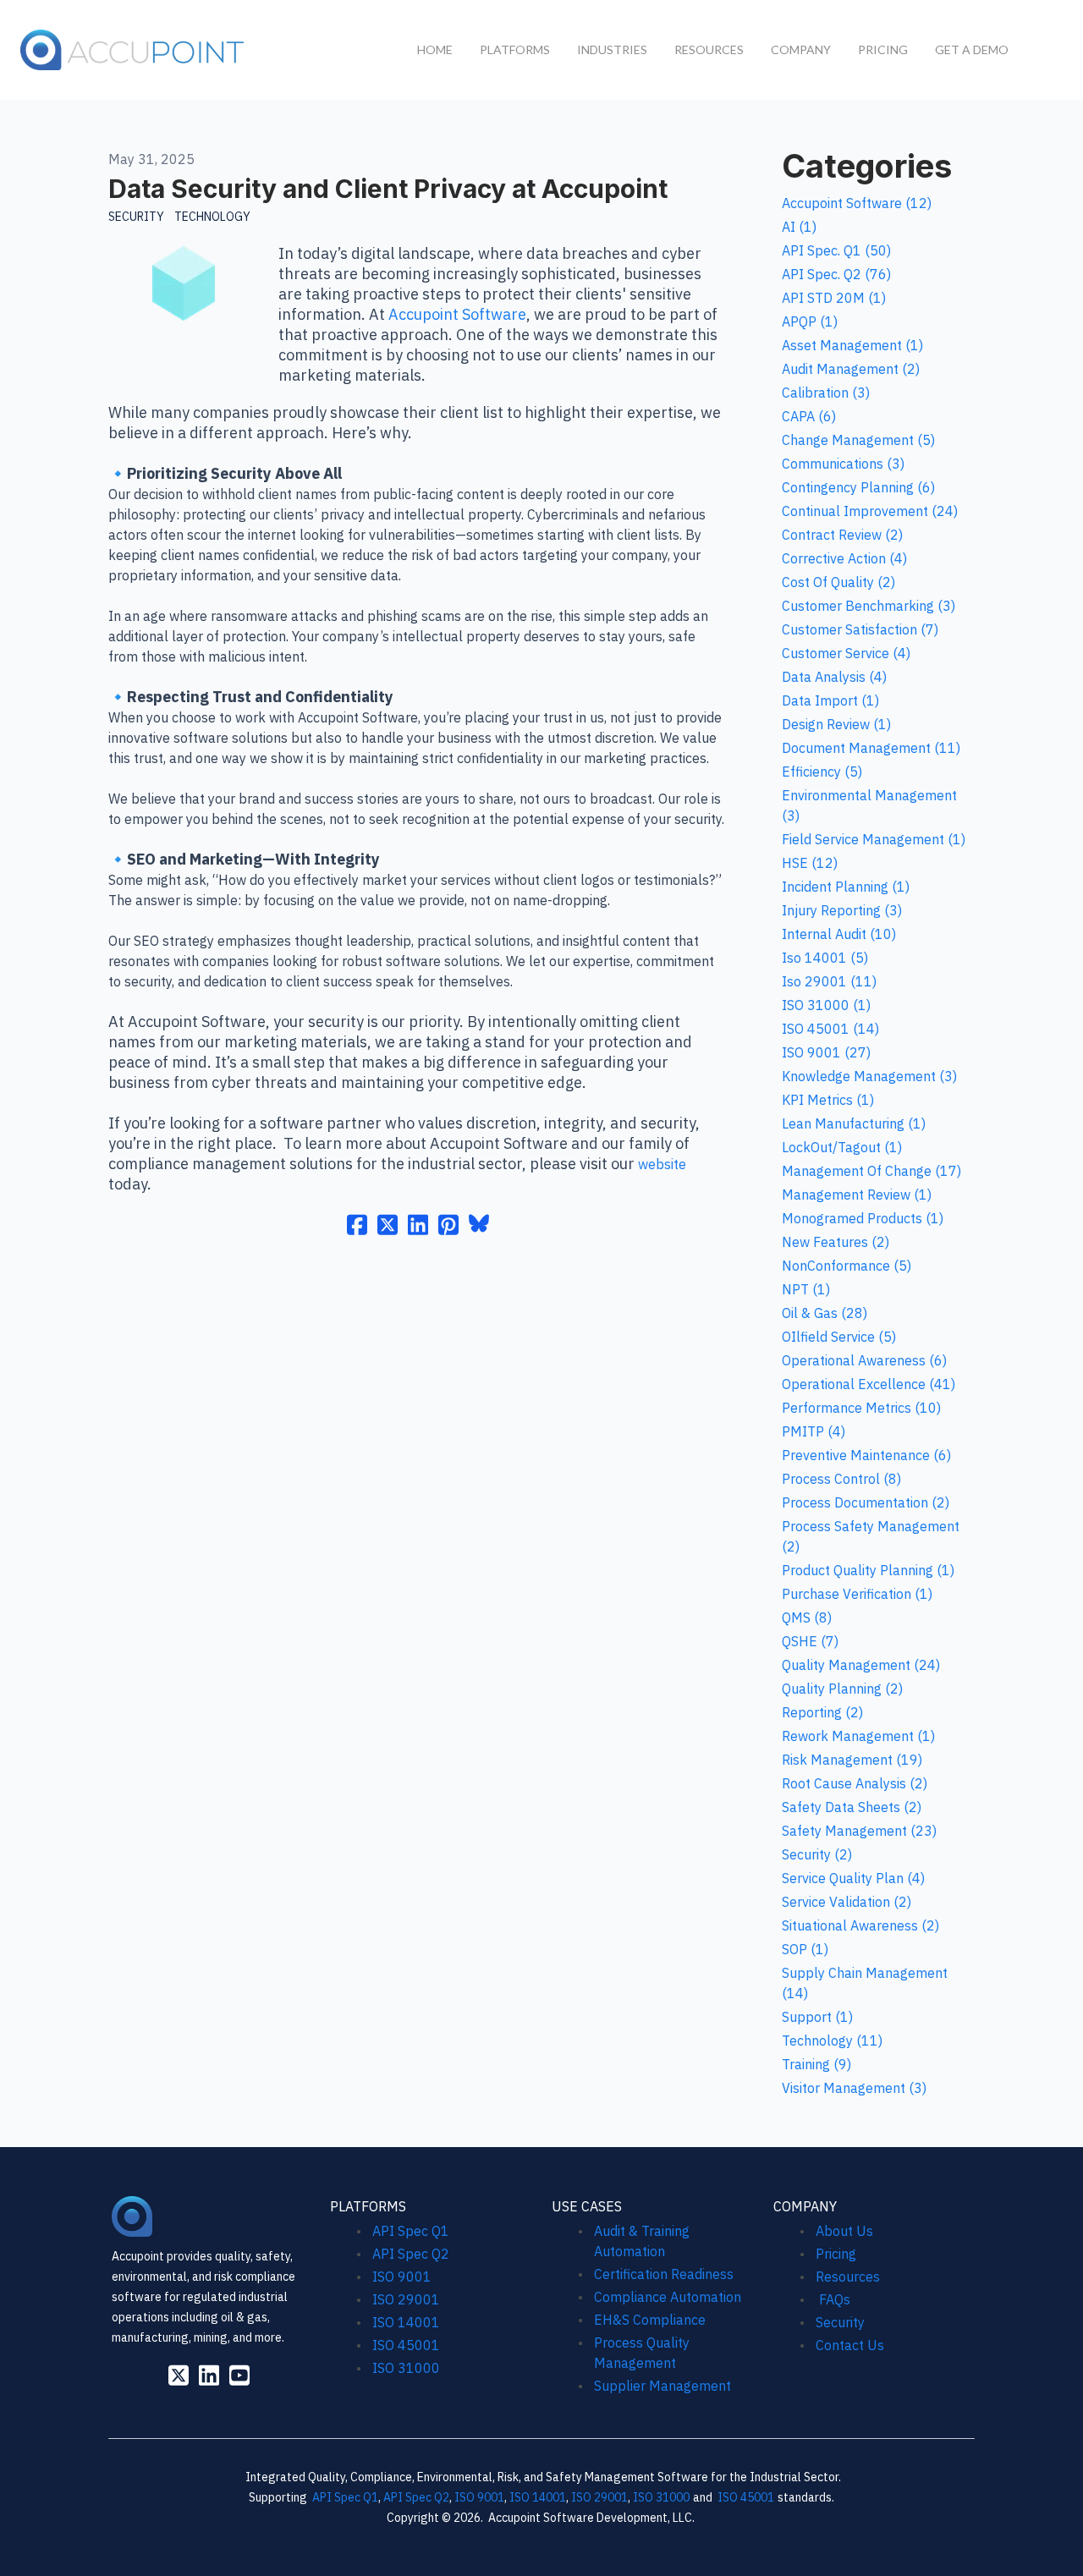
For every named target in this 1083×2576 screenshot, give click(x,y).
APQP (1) (810, 321)
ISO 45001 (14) (830, 1029)
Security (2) (817, 1854)
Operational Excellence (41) (869, 1384)
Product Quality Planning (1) (868, 1570)
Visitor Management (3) (854, 2088)
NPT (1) (806, 1289)
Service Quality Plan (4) (853, 1878)
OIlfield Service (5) (839, 1337)
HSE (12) (810, 863)
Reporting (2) (822, 1712)
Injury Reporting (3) (842, 910)
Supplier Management (662, 2386)
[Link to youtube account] (239, 2375)
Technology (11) (832, 2040)
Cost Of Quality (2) (838, 582)
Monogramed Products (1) (863, 1218)
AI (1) (799, 227)
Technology (212, 217)
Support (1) (817, 2017)
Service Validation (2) (847, 1902)
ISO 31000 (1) (826, 1005)
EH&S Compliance (650, 2320)
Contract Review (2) (842, 535)
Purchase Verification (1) (857, 1594)
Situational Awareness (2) (860, 1925)
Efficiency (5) (822, 772)
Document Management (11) (871, 748)
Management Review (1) (857, 1195)
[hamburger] (267, 47)
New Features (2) (836, 1242)
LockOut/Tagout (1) (842, 1147)
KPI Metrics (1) (828, 1100)
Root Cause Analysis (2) (855, 1783)
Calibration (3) (826, 393)
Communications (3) (843, 464)
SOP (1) (805, 1949)
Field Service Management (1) (874, 839)
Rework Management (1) (858, 1736)
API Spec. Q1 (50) (836, 250)
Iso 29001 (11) (829, 981)
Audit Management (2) (851, 369)
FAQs (833, 2299)
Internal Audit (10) (839, 934)
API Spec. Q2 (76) (836, 274)
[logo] (133, 50)
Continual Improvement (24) (870, 511)
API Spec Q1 (411, 2231)
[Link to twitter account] (179, 2375)
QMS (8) (807, 1618)
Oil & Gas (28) (825, 1313)
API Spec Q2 (412, 2254)
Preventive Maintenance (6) (866, 1455)
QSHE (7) (810, 1641)
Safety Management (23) (859, 1831)
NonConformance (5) (847, 1266)
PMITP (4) (814, 1431)
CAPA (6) (809, 416)
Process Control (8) (841, 1479)
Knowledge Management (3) (869, 1076)
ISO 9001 (402, 2277)
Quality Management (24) (861, 1665)
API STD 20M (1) (834, 298)
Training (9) (816, 2064)
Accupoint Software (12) (857, 203)
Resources (848, 2277)
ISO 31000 (406, 2368)
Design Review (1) (836, 724)
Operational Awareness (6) (864, 1360)
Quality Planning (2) (842, 1689)
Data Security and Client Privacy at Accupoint (388, 189)
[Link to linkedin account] (209, 2375)
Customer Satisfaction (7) (860, 629)
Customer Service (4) (846, 653)
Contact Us (850, 2345)
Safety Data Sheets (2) (852, 1807)
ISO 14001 (406, 2322)
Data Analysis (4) (834, 677)
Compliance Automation (668, 2297)
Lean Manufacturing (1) (854, 1123)
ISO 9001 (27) (826, 1052)
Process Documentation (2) (866, 1502)
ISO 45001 (406, 2345)
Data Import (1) (830, 700)
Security (136, 217)
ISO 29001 (406, 2299)
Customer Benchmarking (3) (869, 606)
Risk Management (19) (852, 1760)
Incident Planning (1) (846, 887)
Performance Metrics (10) (861, 1408)
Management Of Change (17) (871, 1171)
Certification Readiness (664, 2274)
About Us (844, 2231)
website (662, 1164)
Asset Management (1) (852, 345)
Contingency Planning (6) (858, 487)
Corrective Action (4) (844, 558)
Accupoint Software (457, 314)
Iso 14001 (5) (825, 958)
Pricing (836, 2254)
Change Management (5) (858, 440)
